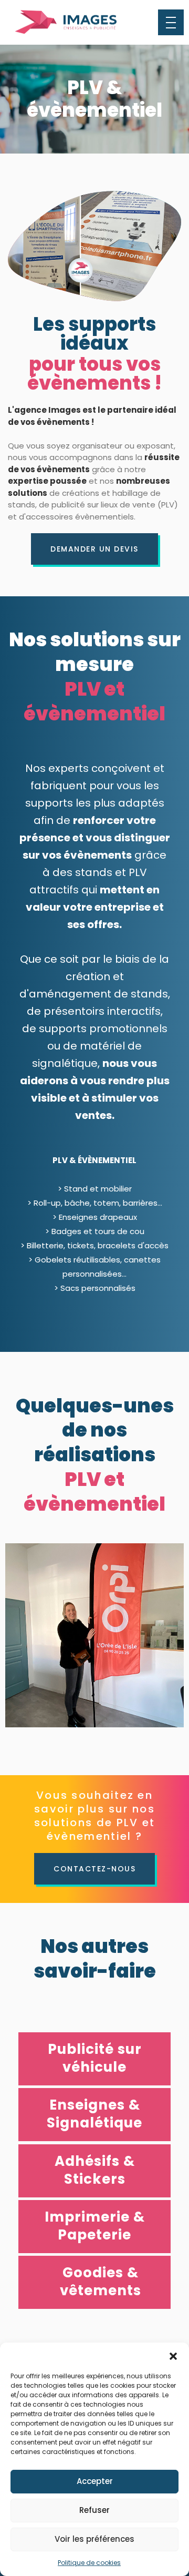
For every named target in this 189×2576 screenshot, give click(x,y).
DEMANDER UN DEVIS (94, 549)
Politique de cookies (89, 2563)
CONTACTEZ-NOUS (94, 1869)
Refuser (94, 2510)
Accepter (95, 2481)
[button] (173, 2356)
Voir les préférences (94, 2539)
